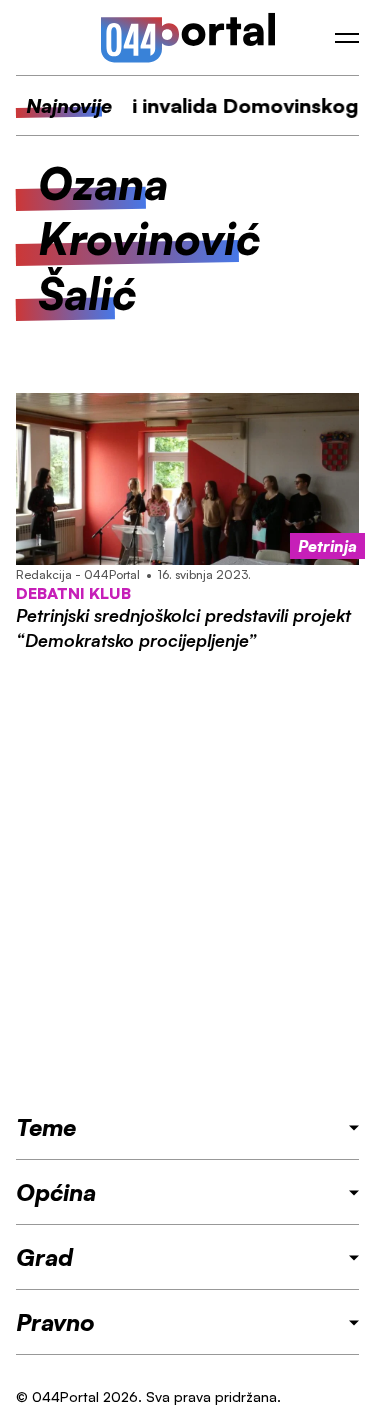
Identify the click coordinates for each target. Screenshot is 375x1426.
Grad (44, 1257)
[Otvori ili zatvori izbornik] (347, 38)
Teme (46, 1127)
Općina (56, 1192)
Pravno (55, 1322)
